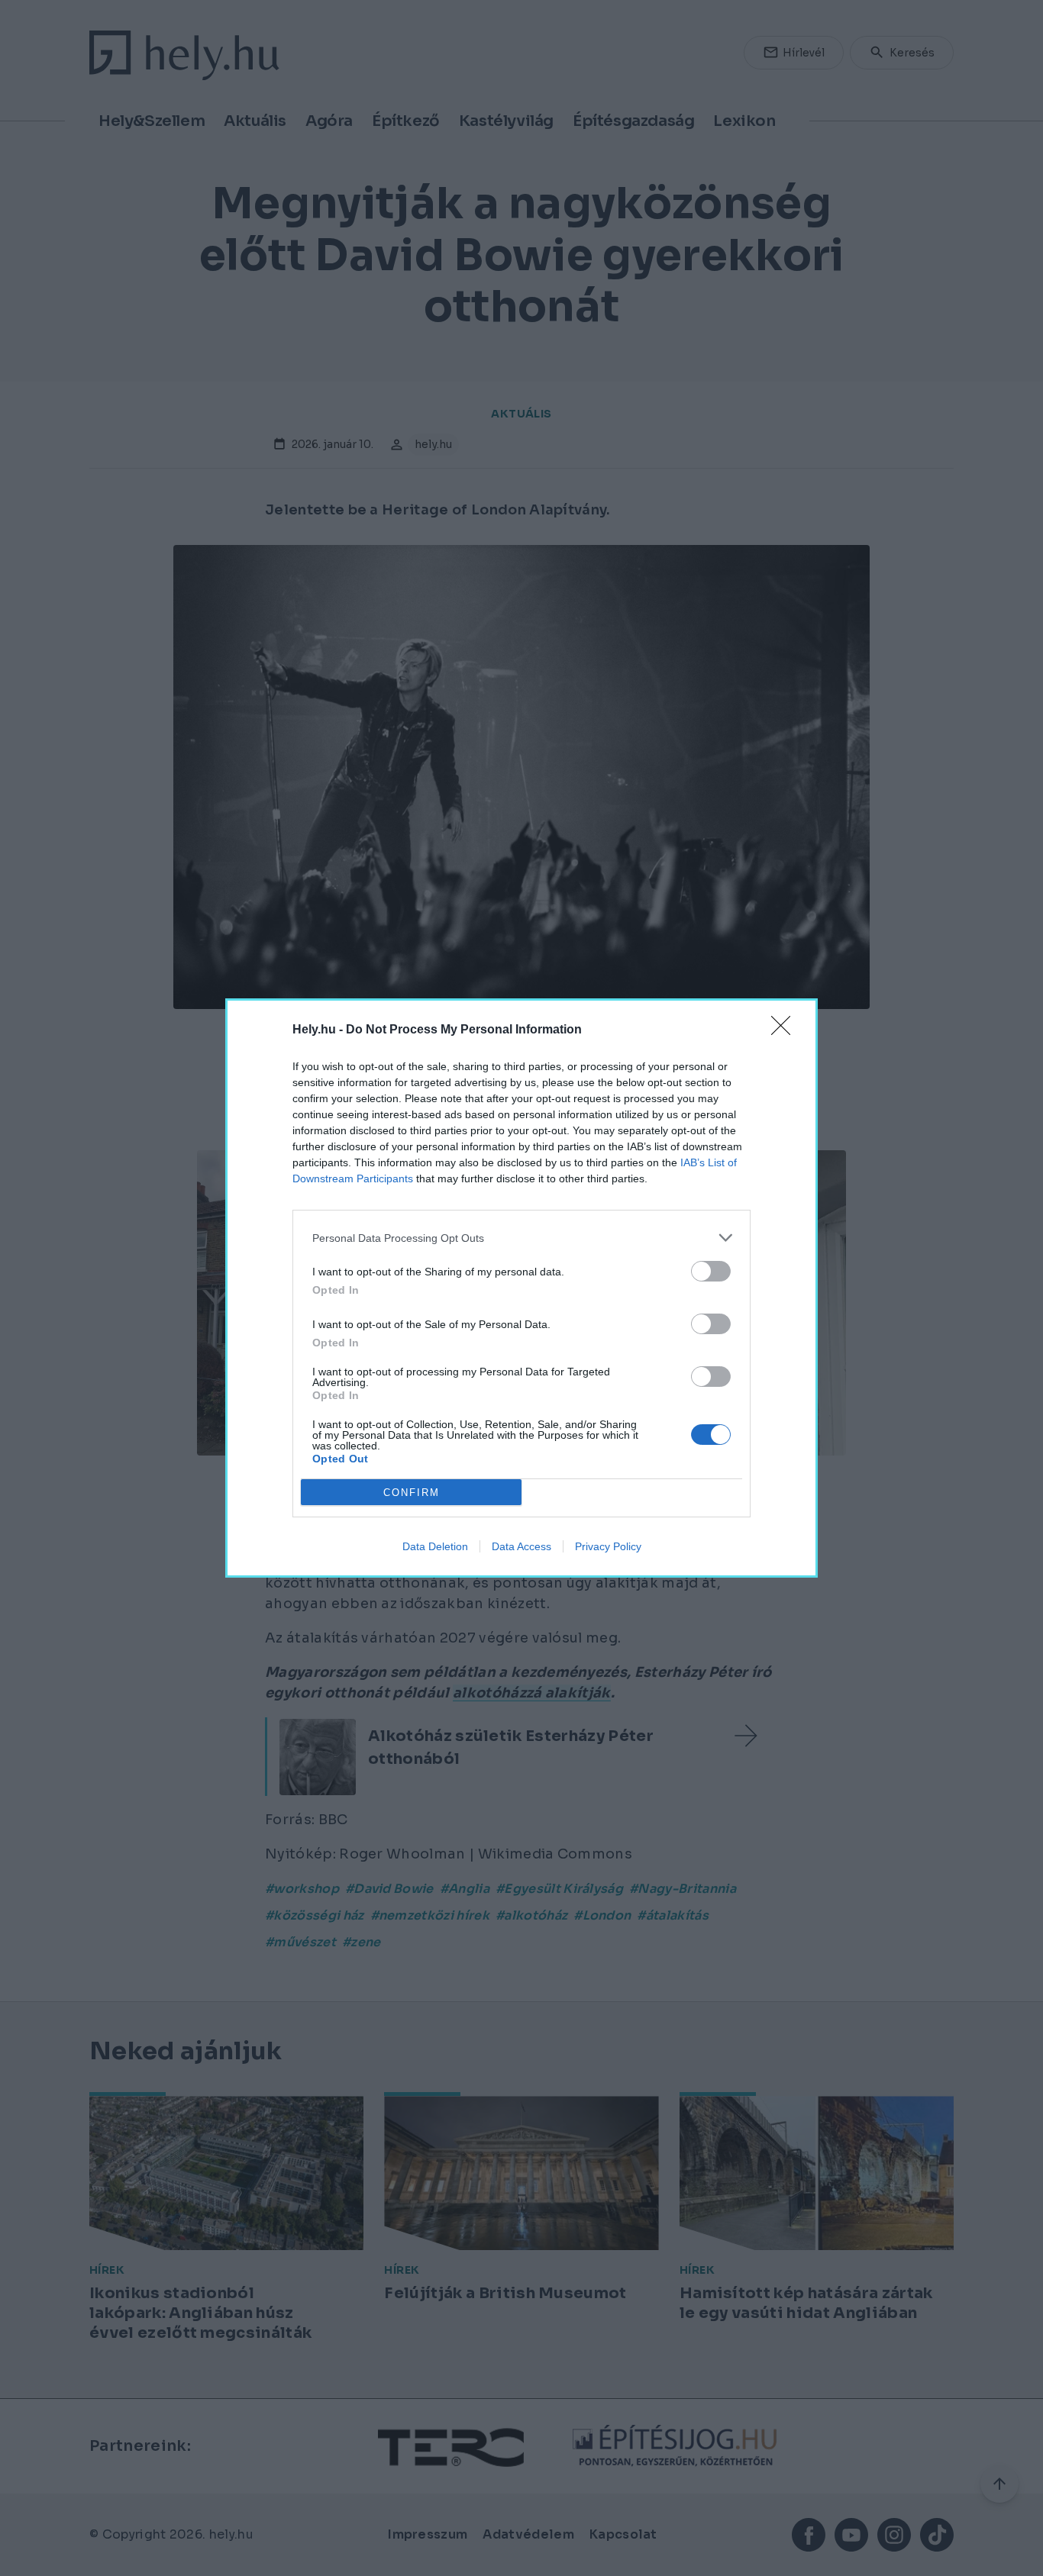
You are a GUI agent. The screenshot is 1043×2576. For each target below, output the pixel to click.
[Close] (786, 1030)
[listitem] (521, 1238)
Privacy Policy (608, 1546)
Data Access (521, 1546)
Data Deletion (435, 1546)
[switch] (711, 1271)
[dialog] (521, 1288)
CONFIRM (412, 1493)
